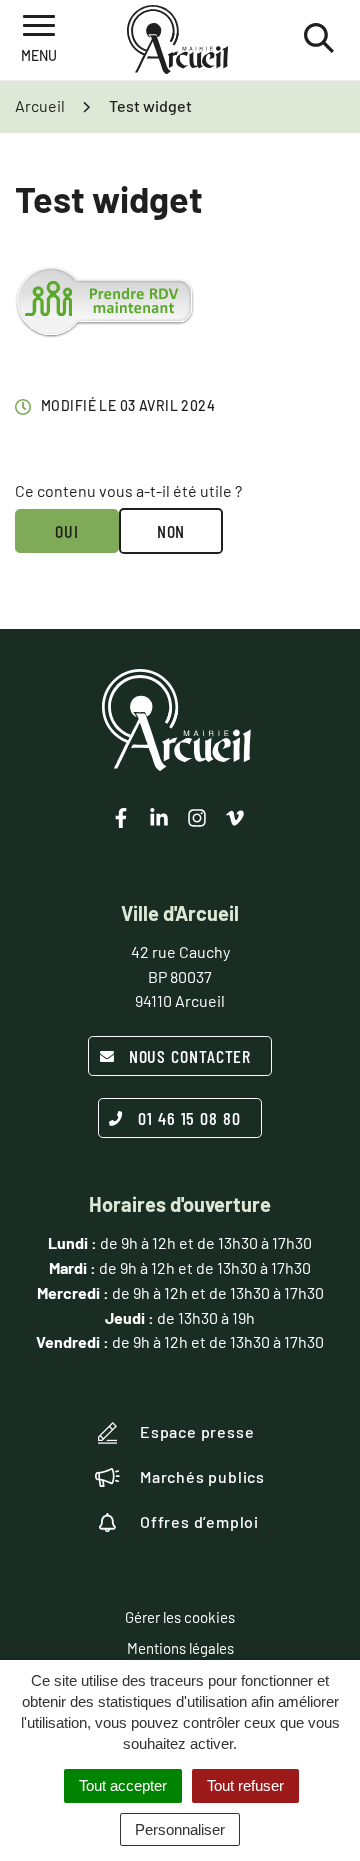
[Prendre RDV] (104, 302)
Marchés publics (202, 1476)
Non (171, 531)
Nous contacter (190, 1056)
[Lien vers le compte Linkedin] (159, 818)
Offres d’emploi (199, 1521)
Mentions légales (180, 1648)
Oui (67, 531)
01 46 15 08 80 (189, 1118)
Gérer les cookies (180, 1617)
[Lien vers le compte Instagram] (197, 818)
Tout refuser (245, 1785)
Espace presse (197, 1431)
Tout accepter (123, 1785)
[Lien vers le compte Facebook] (121, 818)
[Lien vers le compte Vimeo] (235, 818)
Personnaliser (180, 1829)
